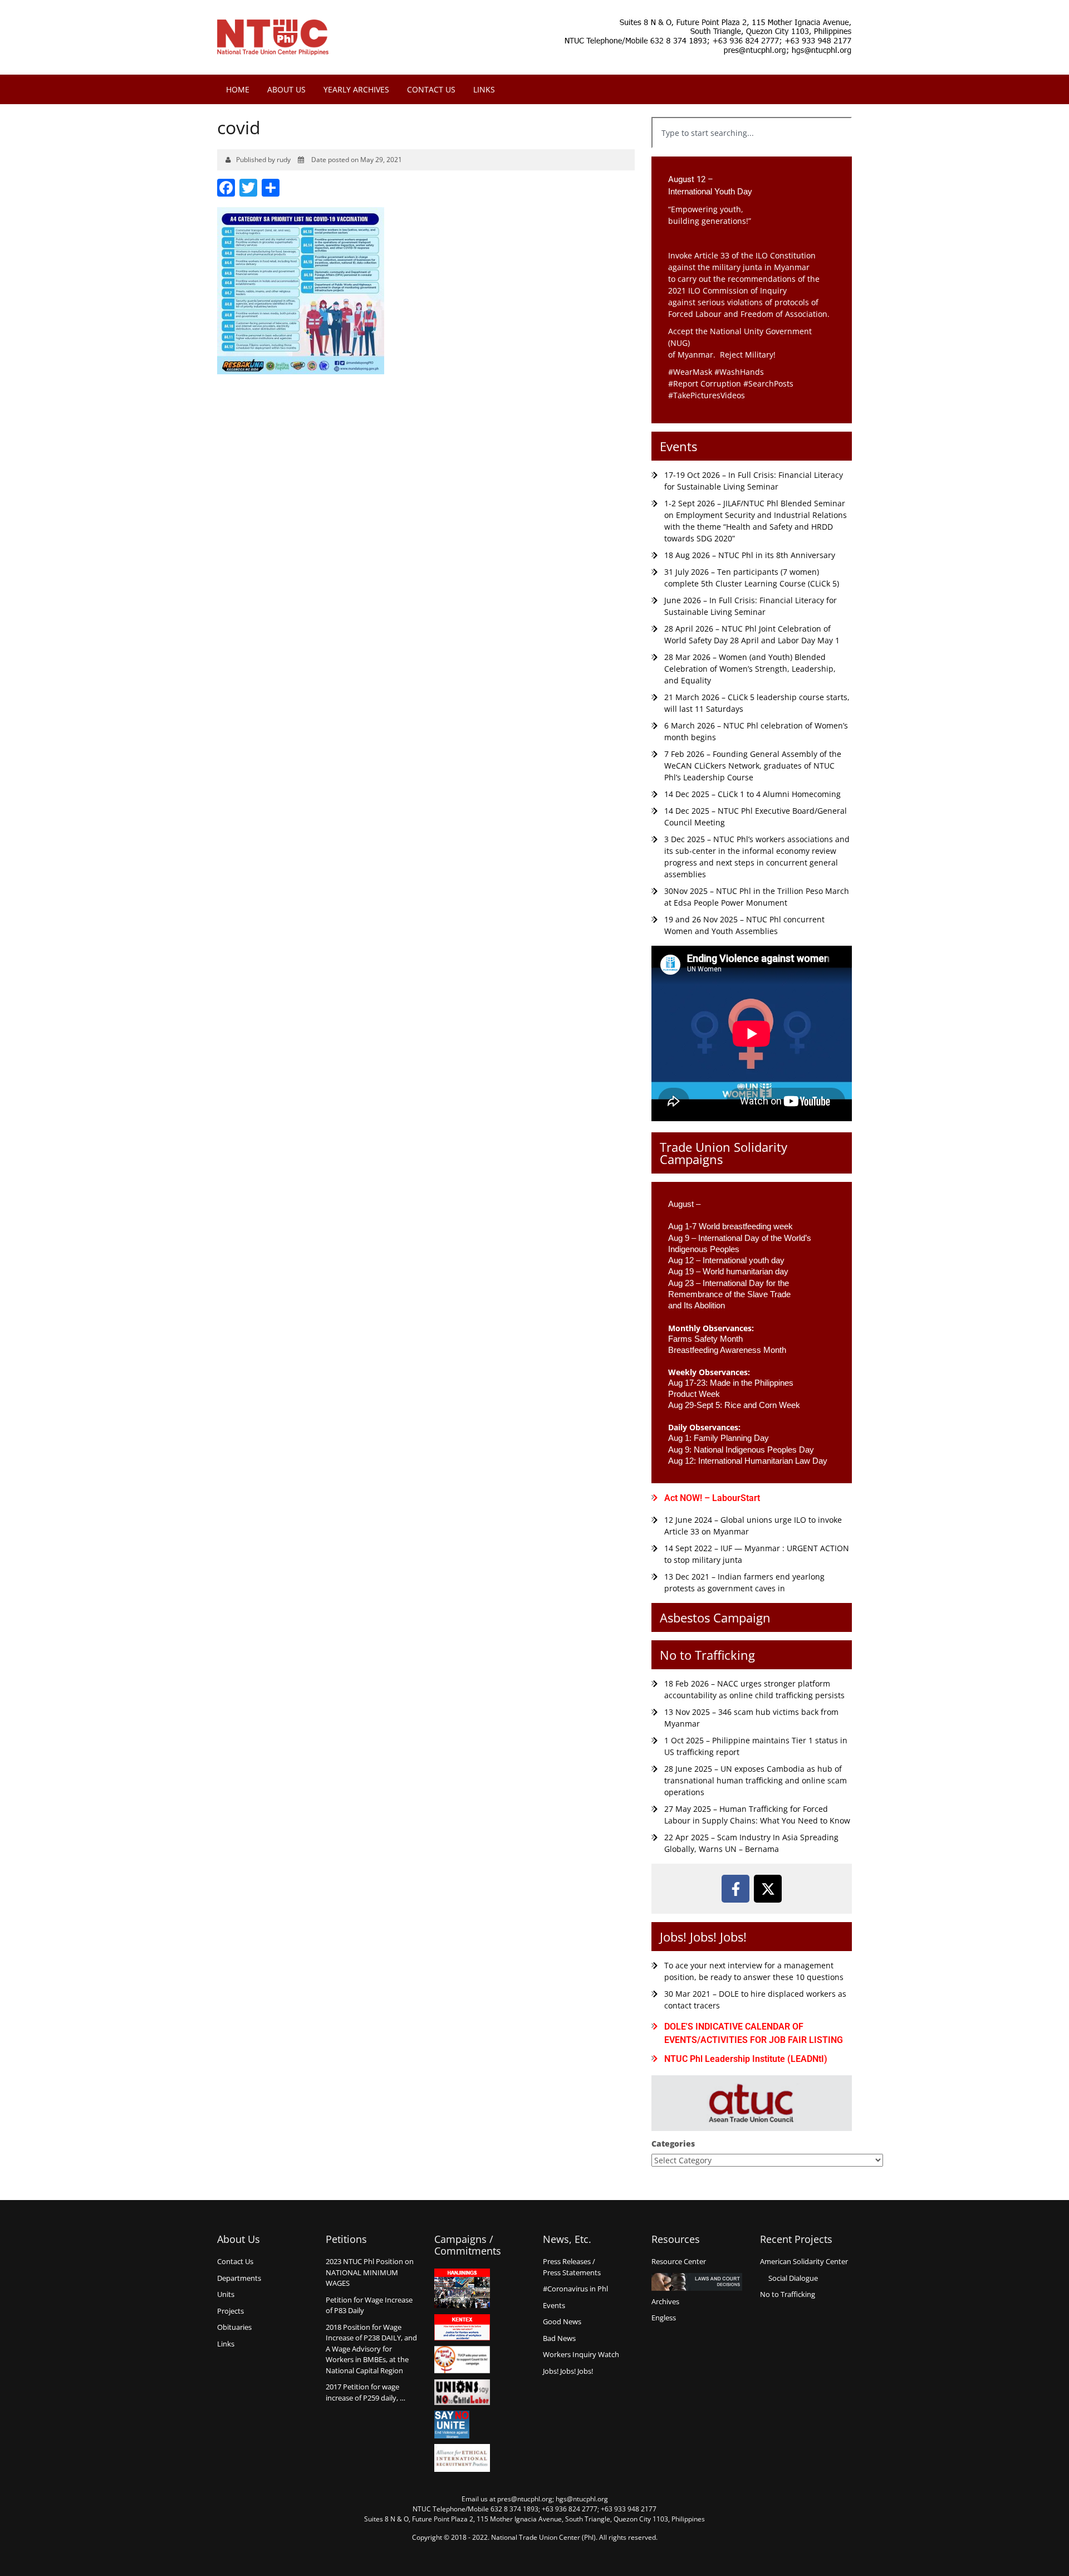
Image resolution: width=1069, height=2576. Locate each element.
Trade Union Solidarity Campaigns (724, 1153)
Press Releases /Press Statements (572, 2267)
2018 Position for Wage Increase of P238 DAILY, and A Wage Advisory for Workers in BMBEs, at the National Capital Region (371, 2349)
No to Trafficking (707, 1655)
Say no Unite (462, 2425)
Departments (239, 2278)
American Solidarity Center (804, 2261)
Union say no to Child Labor (462, 2392)
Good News (562, 2321)
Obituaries (234, 2327)
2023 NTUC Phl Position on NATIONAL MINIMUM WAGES (370, 2272)
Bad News (559, 2338)
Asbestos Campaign (715, 1617)
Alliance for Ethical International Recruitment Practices (462, 2458)
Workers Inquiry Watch (581, 2354)
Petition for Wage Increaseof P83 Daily (369, 2305)
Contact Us (431, 89)
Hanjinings (462, 2289)
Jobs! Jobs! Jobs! (703, 1937)
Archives (665, 2301)
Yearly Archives (356, 89)
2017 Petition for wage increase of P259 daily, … (366, 2392)
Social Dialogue (793, 2278)
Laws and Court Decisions (697, 2282)
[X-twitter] (768, 1889)
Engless (664, 2318)
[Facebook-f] (735, 1889)
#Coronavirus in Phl (575, 2289)
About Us (286, 89)
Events (678, 446)
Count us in (462, 2360)
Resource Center (679, 2261)
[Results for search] (752, 155)
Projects (231, 2311)
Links (484, 89)
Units (226, 2294)
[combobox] (752, 133)
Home (238, 89)
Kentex (462, 2327)
